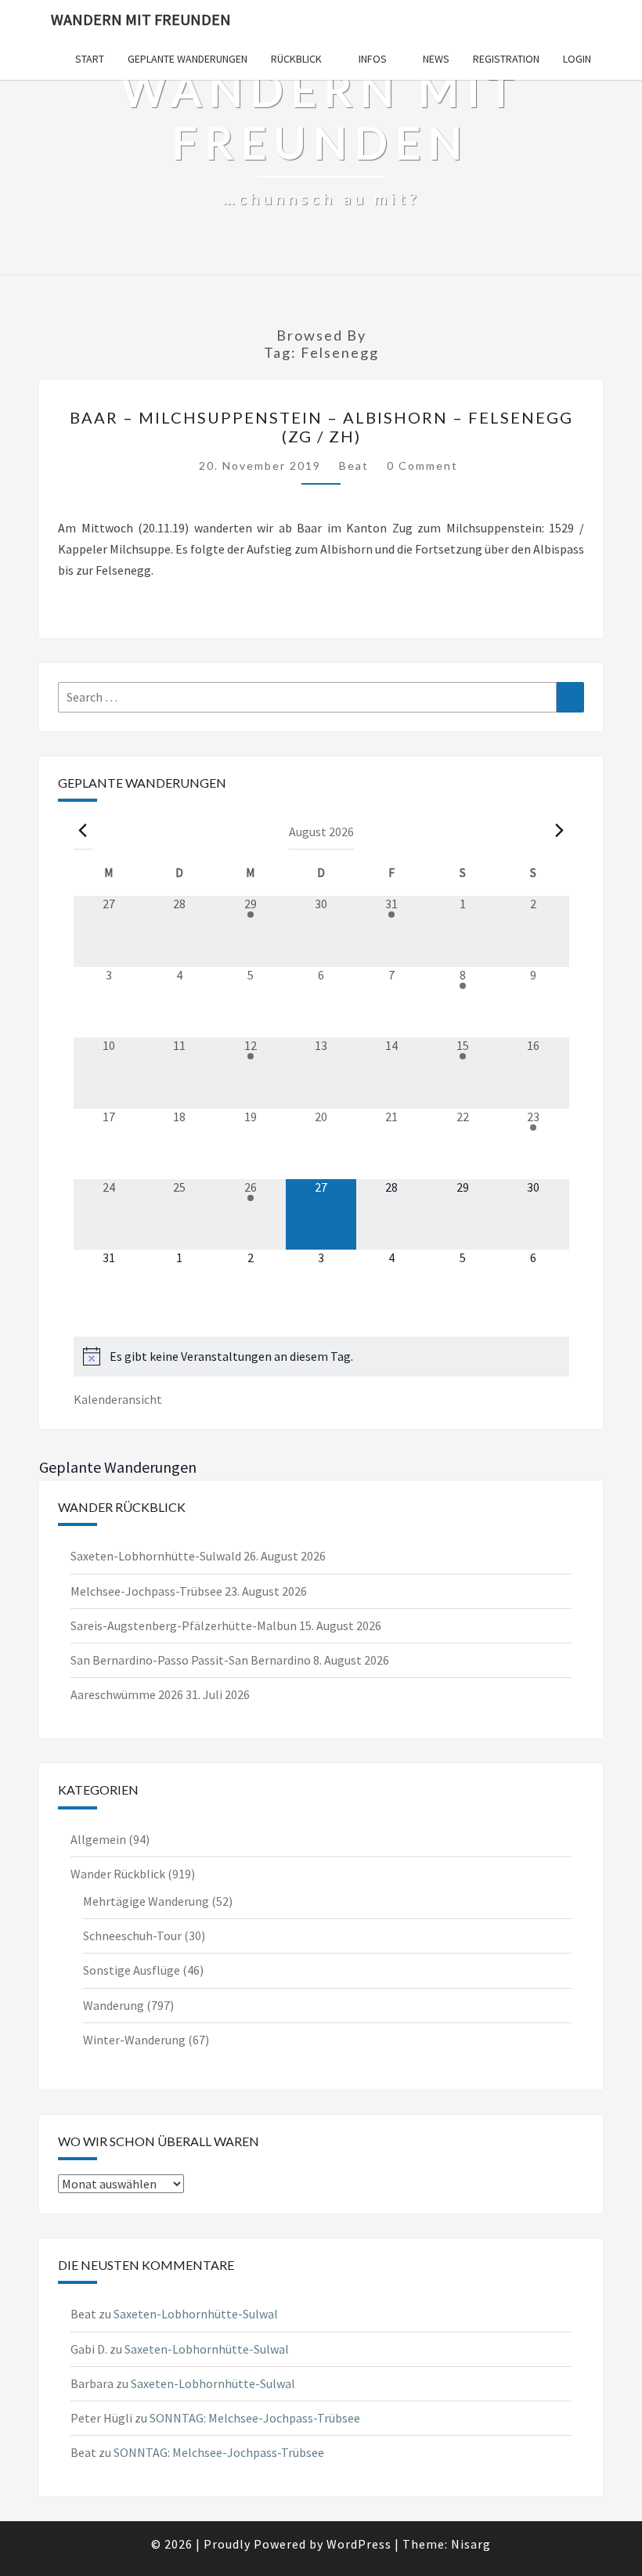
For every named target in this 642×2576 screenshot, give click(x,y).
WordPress (359, 2544)
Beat (354, 465)
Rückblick (296, 59)
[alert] (321, 1357)
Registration (506, 59)
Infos (373, 59)
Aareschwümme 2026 (127, 1694)
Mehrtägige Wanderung (146, 1901)
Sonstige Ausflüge (132, 1970)
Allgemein (98, 1839)
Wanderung (114, 2005)
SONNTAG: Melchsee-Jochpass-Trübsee (255, 2418)
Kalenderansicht (118, 1399)
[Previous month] (83, 831)
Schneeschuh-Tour (132, 1936)
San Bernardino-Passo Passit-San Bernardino (191, 1660)
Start (90, 59)
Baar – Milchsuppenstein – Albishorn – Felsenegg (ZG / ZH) (321, 427)
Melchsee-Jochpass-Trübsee (146, 1591)
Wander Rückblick (118, 1874)
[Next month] (560, 831)
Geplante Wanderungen (188, 59)
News (436, 59)
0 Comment (422, 465)
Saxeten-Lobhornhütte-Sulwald (156, 1556)
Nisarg (471, 2544)
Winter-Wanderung (134, 2040)
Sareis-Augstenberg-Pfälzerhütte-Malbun (184, 1625)
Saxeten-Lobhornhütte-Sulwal (196, 2314)
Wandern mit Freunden (141, 19)
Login (577, 59)
